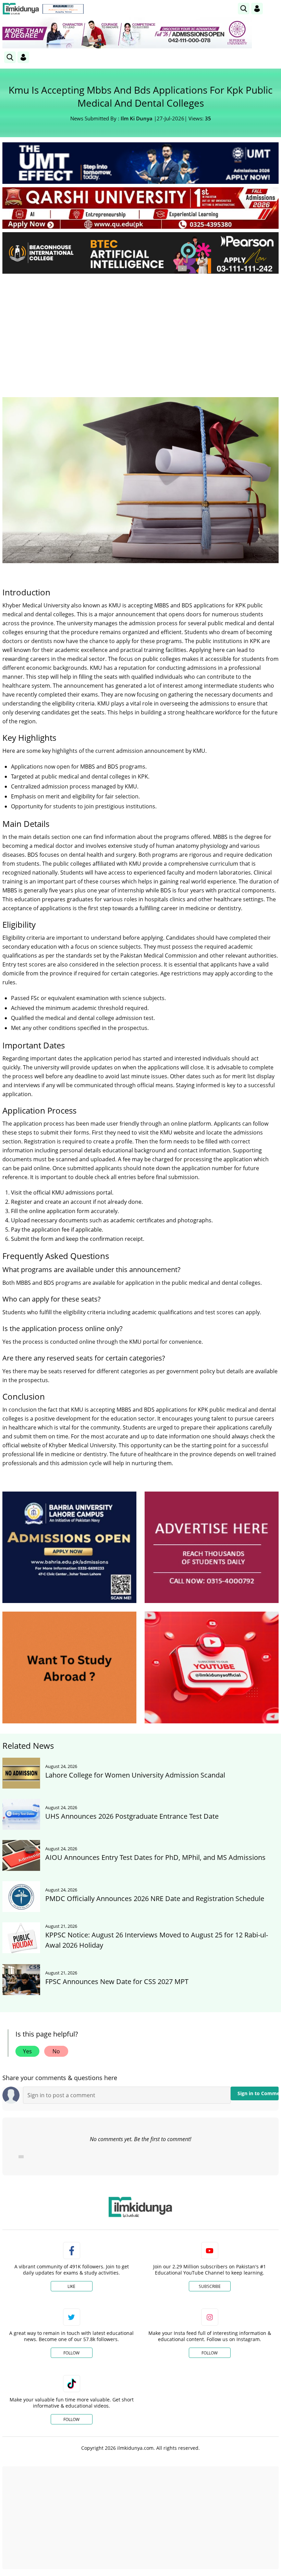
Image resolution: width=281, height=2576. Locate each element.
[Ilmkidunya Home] (21, 9)
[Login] (257, 9)
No (56, 2051)
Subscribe (210, 2286)
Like (71, 2286)
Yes (27, 2051)
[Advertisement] (140, 330)
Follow (71, 2353)
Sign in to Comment (258, 2093)
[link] (63, 9)
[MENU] (273, 8)
